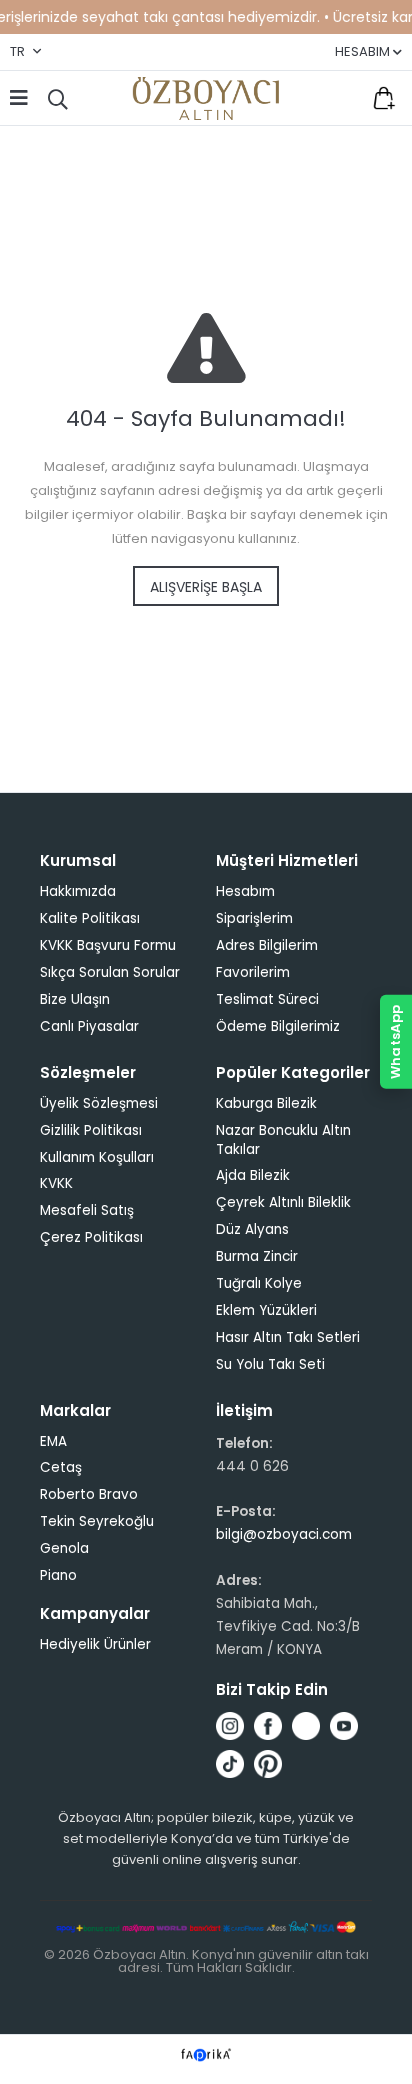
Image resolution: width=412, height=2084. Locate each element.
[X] (306, 1726)
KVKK (56, 1183)
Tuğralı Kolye (259, 1283)
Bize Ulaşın (75, 999)
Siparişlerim (254, 918)
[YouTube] (344, 1726)
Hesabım (245, 891)
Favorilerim (342, 98)
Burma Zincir (257, 1256)
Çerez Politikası (91, 1237)
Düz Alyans (252, 1229)
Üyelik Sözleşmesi (99, 1103)
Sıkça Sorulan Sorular (110, 972)
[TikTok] (230, 1764)
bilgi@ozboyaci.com (284, 1534)
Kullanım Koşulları (97, 1157)
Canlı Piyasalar (89, 1026)
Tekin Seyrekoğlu (97, 1521)
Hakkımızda (78, 891)
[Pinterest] (268, 1764)
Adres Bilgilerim (267, 945)
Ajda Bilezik (253, 1175)
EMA (53, 1441)
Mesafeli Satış (87, 1210)
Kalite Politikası (90, 918)
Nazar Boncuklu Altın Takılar (283, 1140)
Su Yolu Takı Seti (270, 1364)
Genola (64, 1548)
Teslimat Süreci (267, 999)
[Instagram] (230, 1726)
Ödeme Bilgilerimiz (278, 1026)
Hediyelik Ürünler (95, 1644)
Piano (58, 1575)
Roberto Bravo (89, 1494)
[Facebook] (268, 1726)
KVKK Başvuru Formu (108, 945)
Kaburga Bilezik (266, 1103)
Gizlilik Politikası (91, 1130)
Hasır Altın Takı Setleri (288, 1337)
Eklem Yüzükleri (266, 1310)
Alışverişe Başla (206, 587)
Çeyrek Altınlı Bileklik (283, 1202)
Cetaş (61, 1467)
